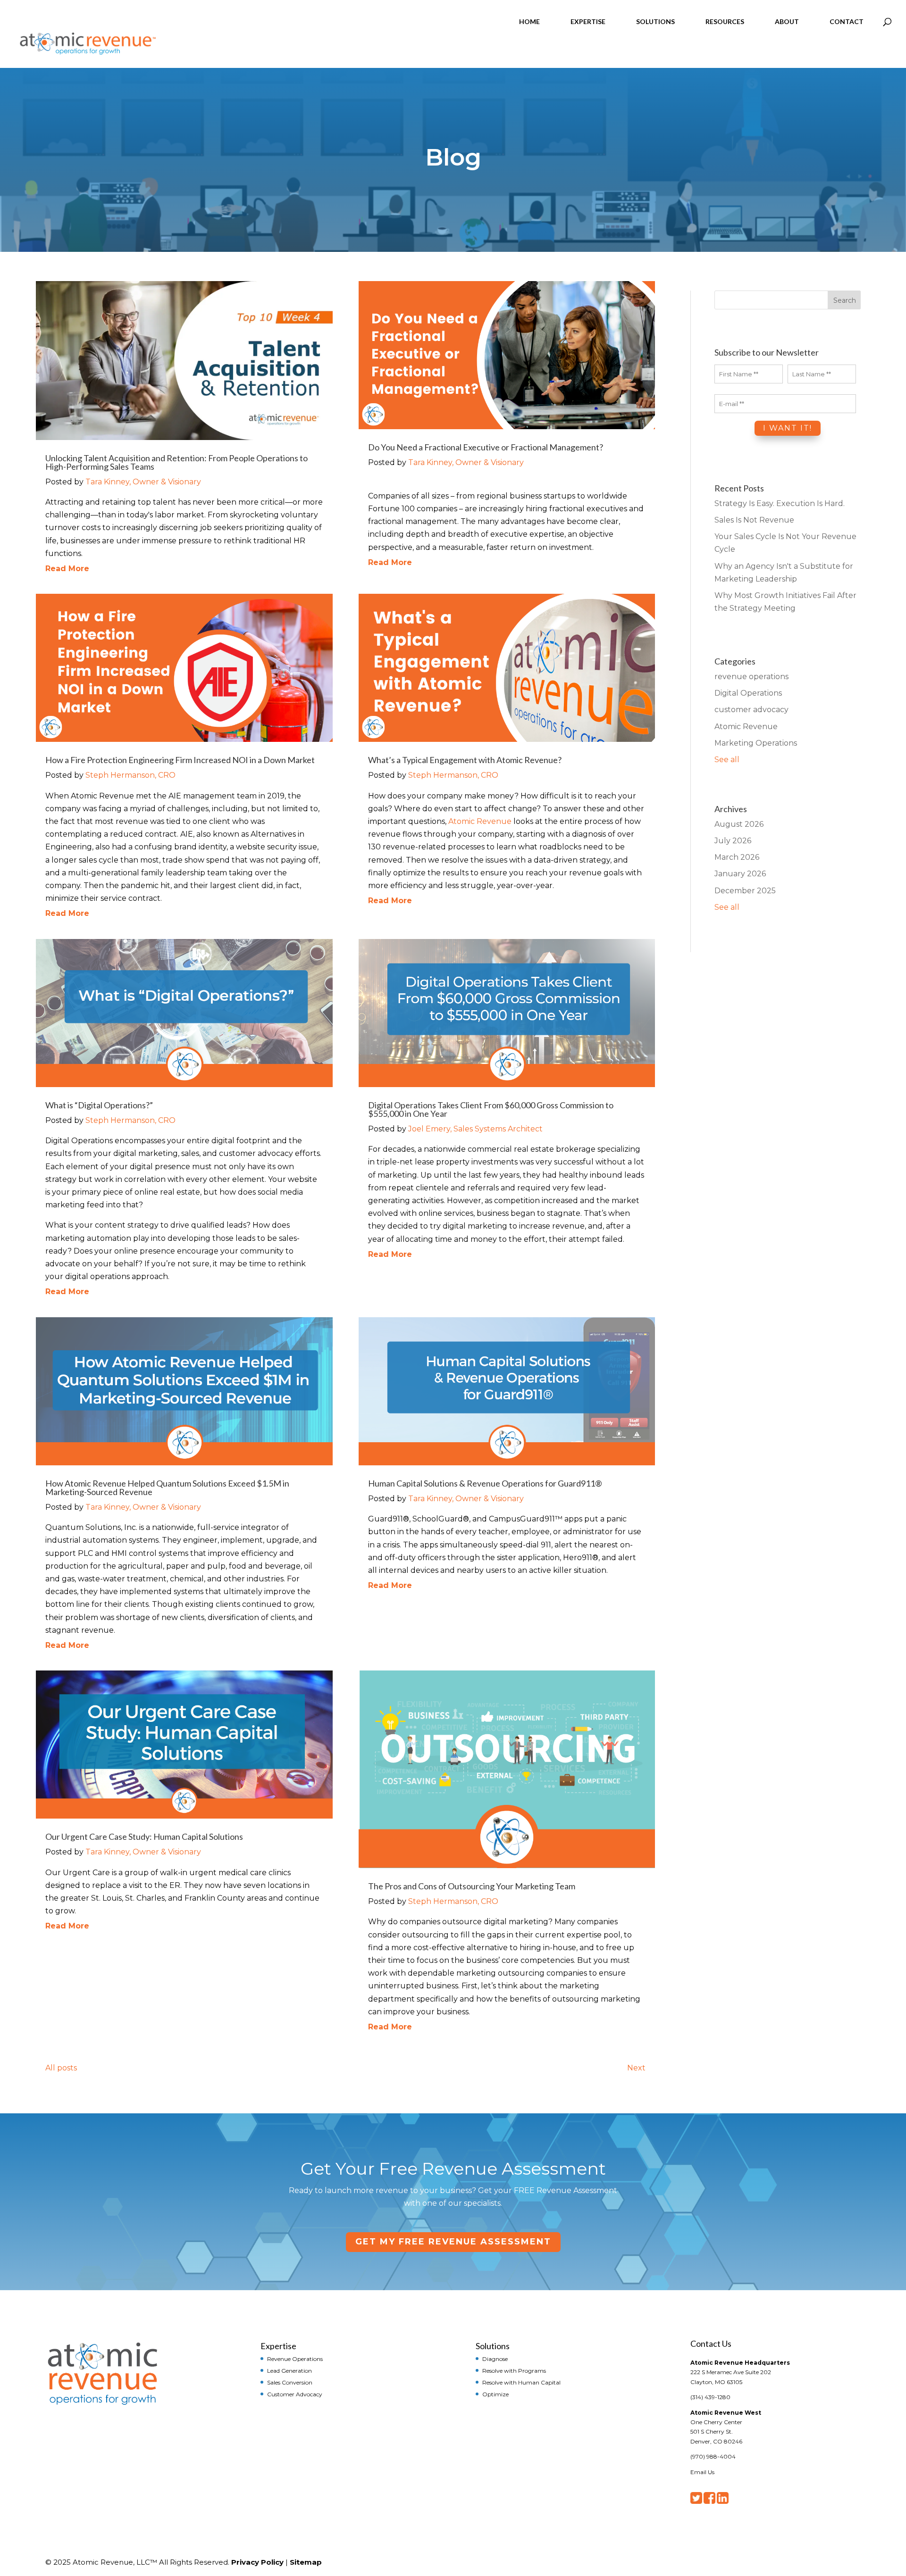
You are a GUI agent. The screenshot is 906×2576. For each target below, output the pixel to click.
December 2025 (745, 891)
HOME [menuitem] (529, 21)
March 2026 (737, 857)
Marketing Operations (756, 743)
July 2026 (733, 841)
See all (727, 760)
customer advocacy (751, 710)
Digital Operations (748, 693)
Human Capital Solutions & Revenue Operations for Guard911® (485, 1483)
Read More (67, 569)
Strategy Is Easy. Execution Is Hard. (780, 503)
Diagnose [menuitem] (495, 2359)
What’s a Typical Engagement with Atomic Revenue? (465, 760)
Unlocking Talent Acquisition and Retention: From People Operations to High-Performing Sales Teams (176, 462)
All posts (61, 2068)
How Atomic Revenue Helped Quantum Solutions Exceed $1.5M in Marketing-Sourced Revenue (167, 1487)
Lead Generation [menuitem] (289, 2370)
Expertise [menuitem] (278, 2345)
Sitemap (306, 2562)
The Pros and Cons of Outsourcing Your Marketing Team (472, 1886)
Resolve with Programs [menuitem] (514, 2370)
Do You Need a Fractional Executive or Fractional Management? (486, 447)
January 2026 (740, 874)
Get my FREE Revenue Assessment (453, 2242)
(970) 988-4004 (713, 2456)
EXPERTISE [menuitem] (588, 21)
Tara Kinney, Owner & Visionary (143, 482)
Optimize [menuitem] (495, 2394)
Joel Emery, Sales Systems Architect (475, 1129)
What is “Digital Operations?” (99, 1105)
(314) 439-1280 (710, 2397)
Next (636, 2068)
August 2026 (739, 824)
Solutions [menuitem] (493, 2345)
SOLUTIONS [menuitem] (655, 21)
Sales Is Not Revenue (754, 520)
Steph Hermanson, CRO (130, 775)
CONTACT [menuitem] (847, 21)
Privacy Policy (257, 2562)
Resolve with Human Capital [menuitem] (521, 2382)
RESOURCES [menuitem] (725, 21)
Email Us (702, 2472)
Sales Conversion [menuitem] (290, 2382)
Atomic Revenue (480, 821)
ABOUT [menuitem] (787, 21)
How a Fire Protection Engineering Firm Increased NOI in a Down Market (180, 760)
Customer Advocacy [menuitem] (295, 2394)
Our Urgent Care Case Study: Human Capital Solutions (144, 1836)
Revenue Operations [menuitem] (295, 2359)
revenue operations (751, 677)
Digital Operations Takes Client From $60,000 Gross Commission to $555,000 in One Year (491, 1109)
